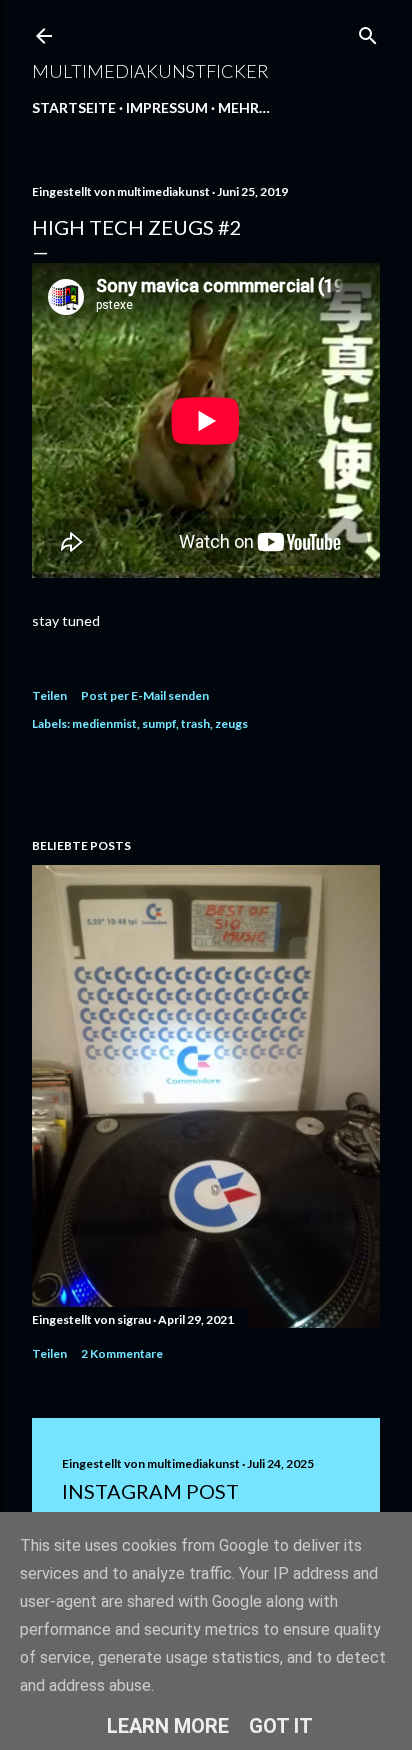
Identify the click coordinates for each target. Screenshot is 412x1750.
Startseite (74, 107)
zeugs (231, 723)
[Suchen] (368, 31)
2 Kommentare (122, 1353)
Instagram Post (150, 1491)
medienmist (104, 723)
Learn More (168, 1726)
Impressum (167, 107)
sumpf (159, 723)
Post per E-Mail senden (145, 695)
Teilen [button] (49, 695)
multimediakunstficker (150, 71)
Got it (281, 1726)
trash (195, 723)
